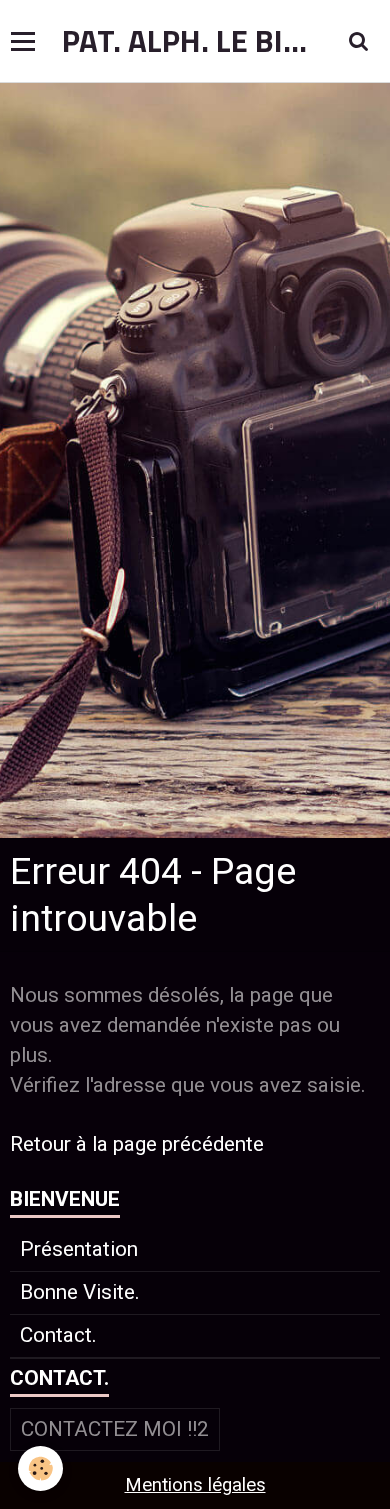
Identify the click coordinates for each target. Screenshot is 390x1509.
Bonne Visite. (80, 1292)
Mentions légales (195, 1485)
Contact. (58, 1335)
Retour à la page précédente (137, 1144)
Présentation (79, 1249)
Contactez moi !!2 (115, 1429)
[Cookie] (40, 1468)
